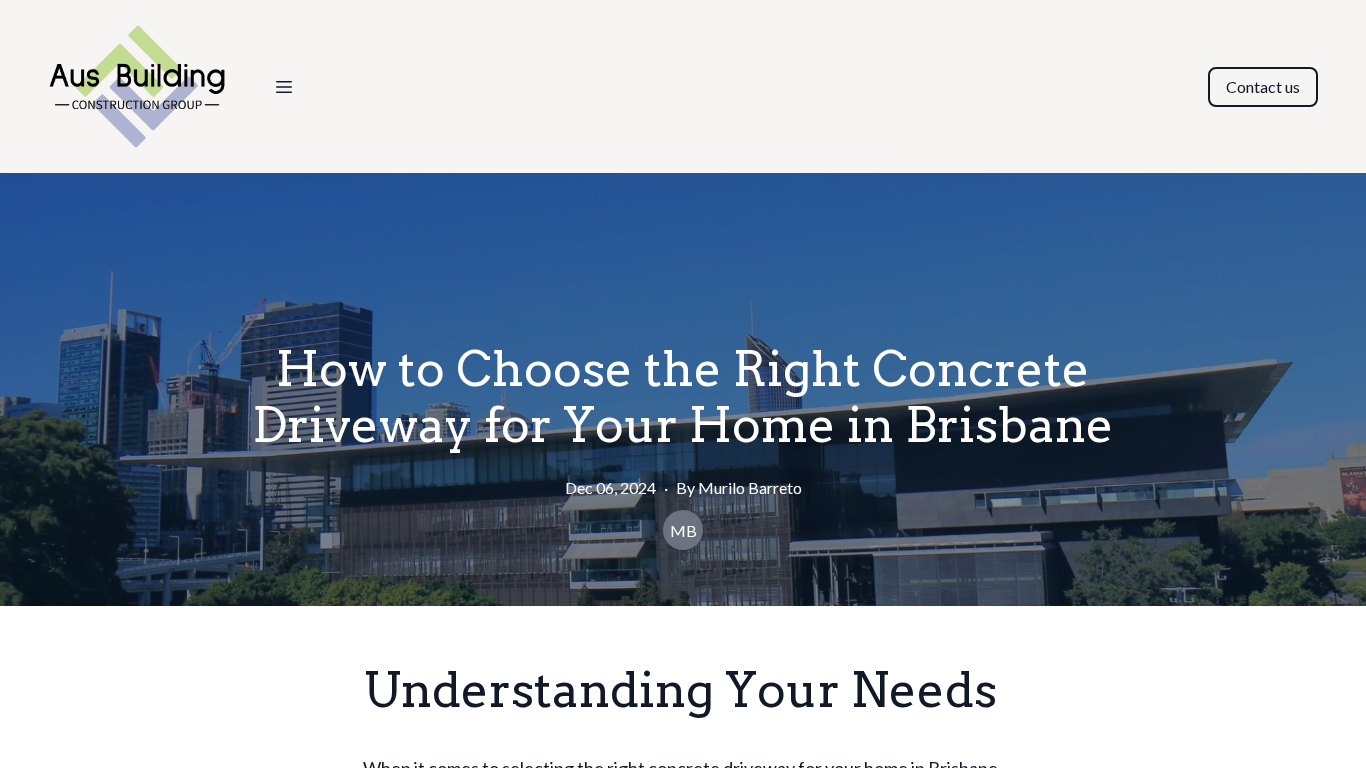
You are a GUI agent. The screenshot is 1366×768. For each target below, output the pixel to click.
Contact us (1263, 86)
